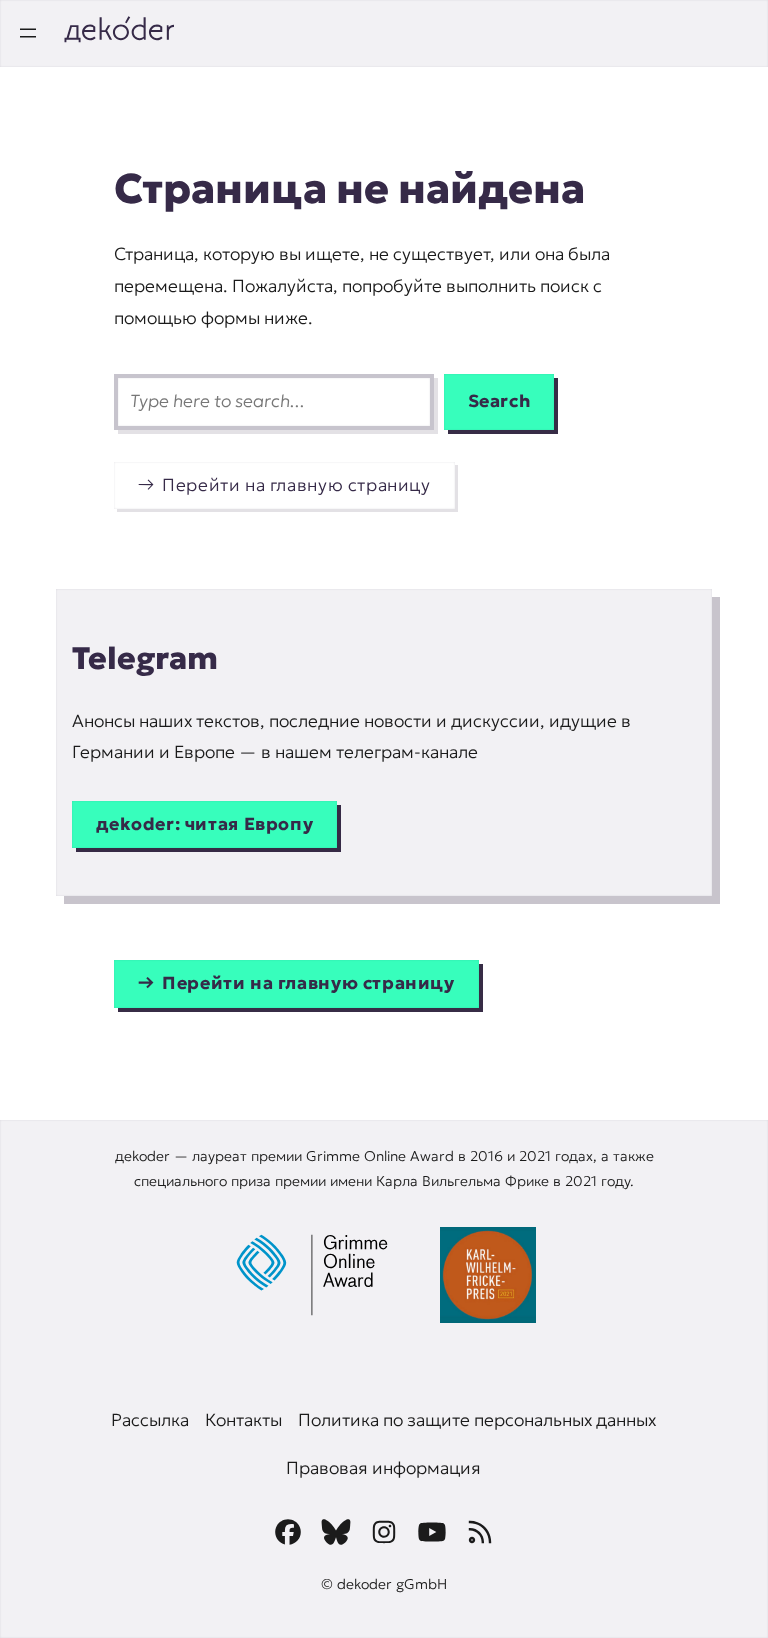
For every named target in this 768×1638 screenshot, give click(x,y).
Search (499, 401)
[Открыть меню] (28, 33)
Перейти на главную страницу (296, 485)
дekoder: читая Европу (204, 824)
